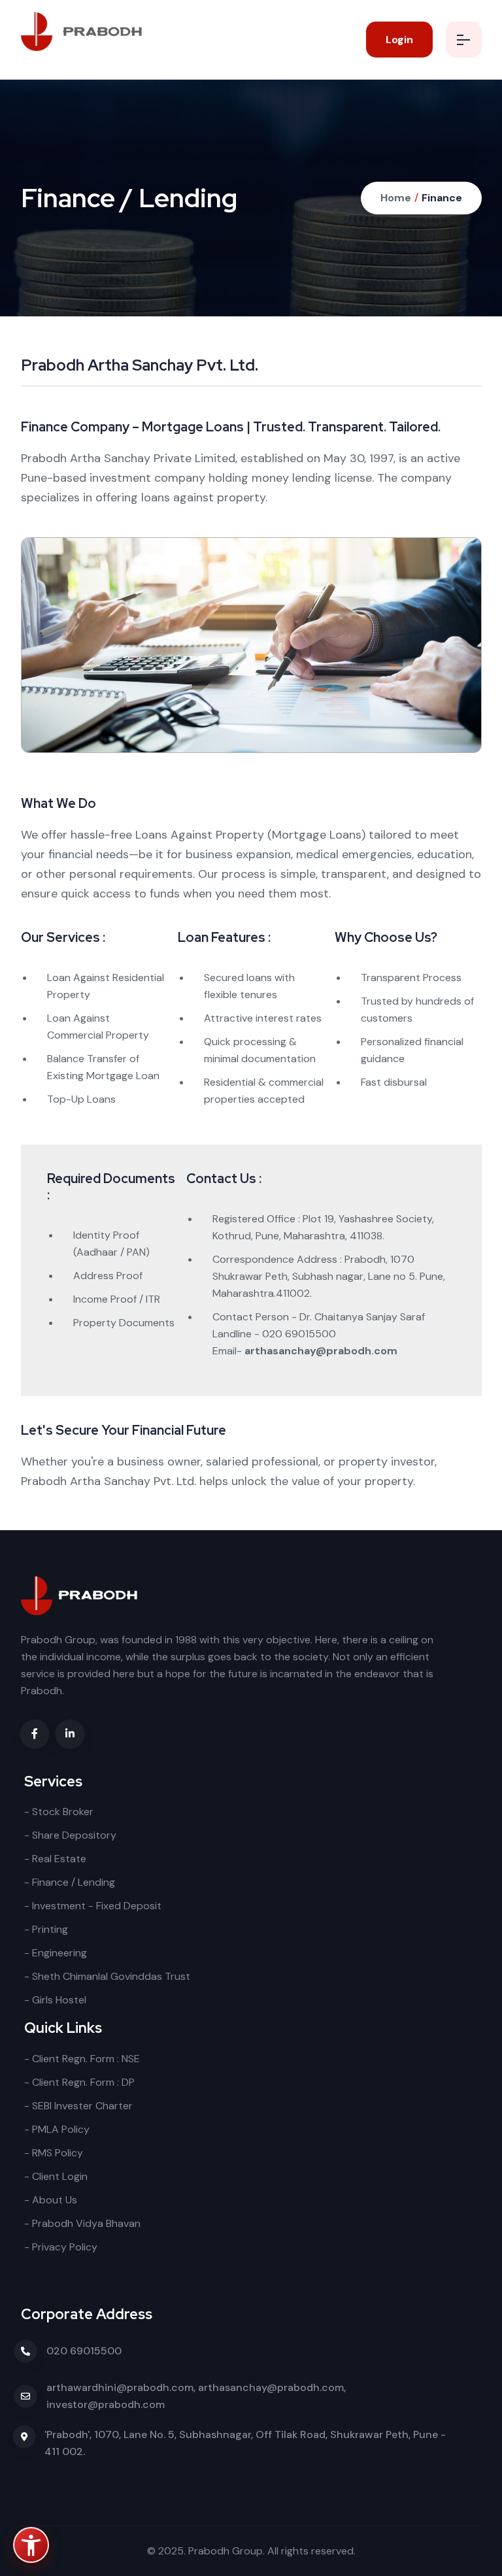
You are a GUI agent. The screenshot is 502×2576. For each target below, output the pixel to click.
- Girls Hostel (55, 2000)
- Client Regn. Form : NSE (82, 2059)
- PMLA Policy (57, 2129)
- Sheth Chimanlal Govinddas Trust (107, 1976)
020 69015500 (84, 2351)
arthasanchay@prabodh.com (321, 1351)
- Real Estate (55, 1859)
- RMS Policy (54, 2153)
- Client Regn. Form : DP (79, 2082)
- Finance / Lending (70, 1882)
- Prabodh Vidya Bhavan (82, 2223)
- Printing (46, 1929)
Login (399, 40)
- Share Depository (70, 1835)
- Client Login (56, 2176)
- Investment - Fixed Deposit (93, 1906)
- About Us (51, 2200)
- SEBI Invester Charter (78, 2106)
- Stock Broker (59, 1812)
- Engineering (56, 1953)
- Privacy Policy (61, 2247)
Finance (442, 198)
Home (396, 198)
